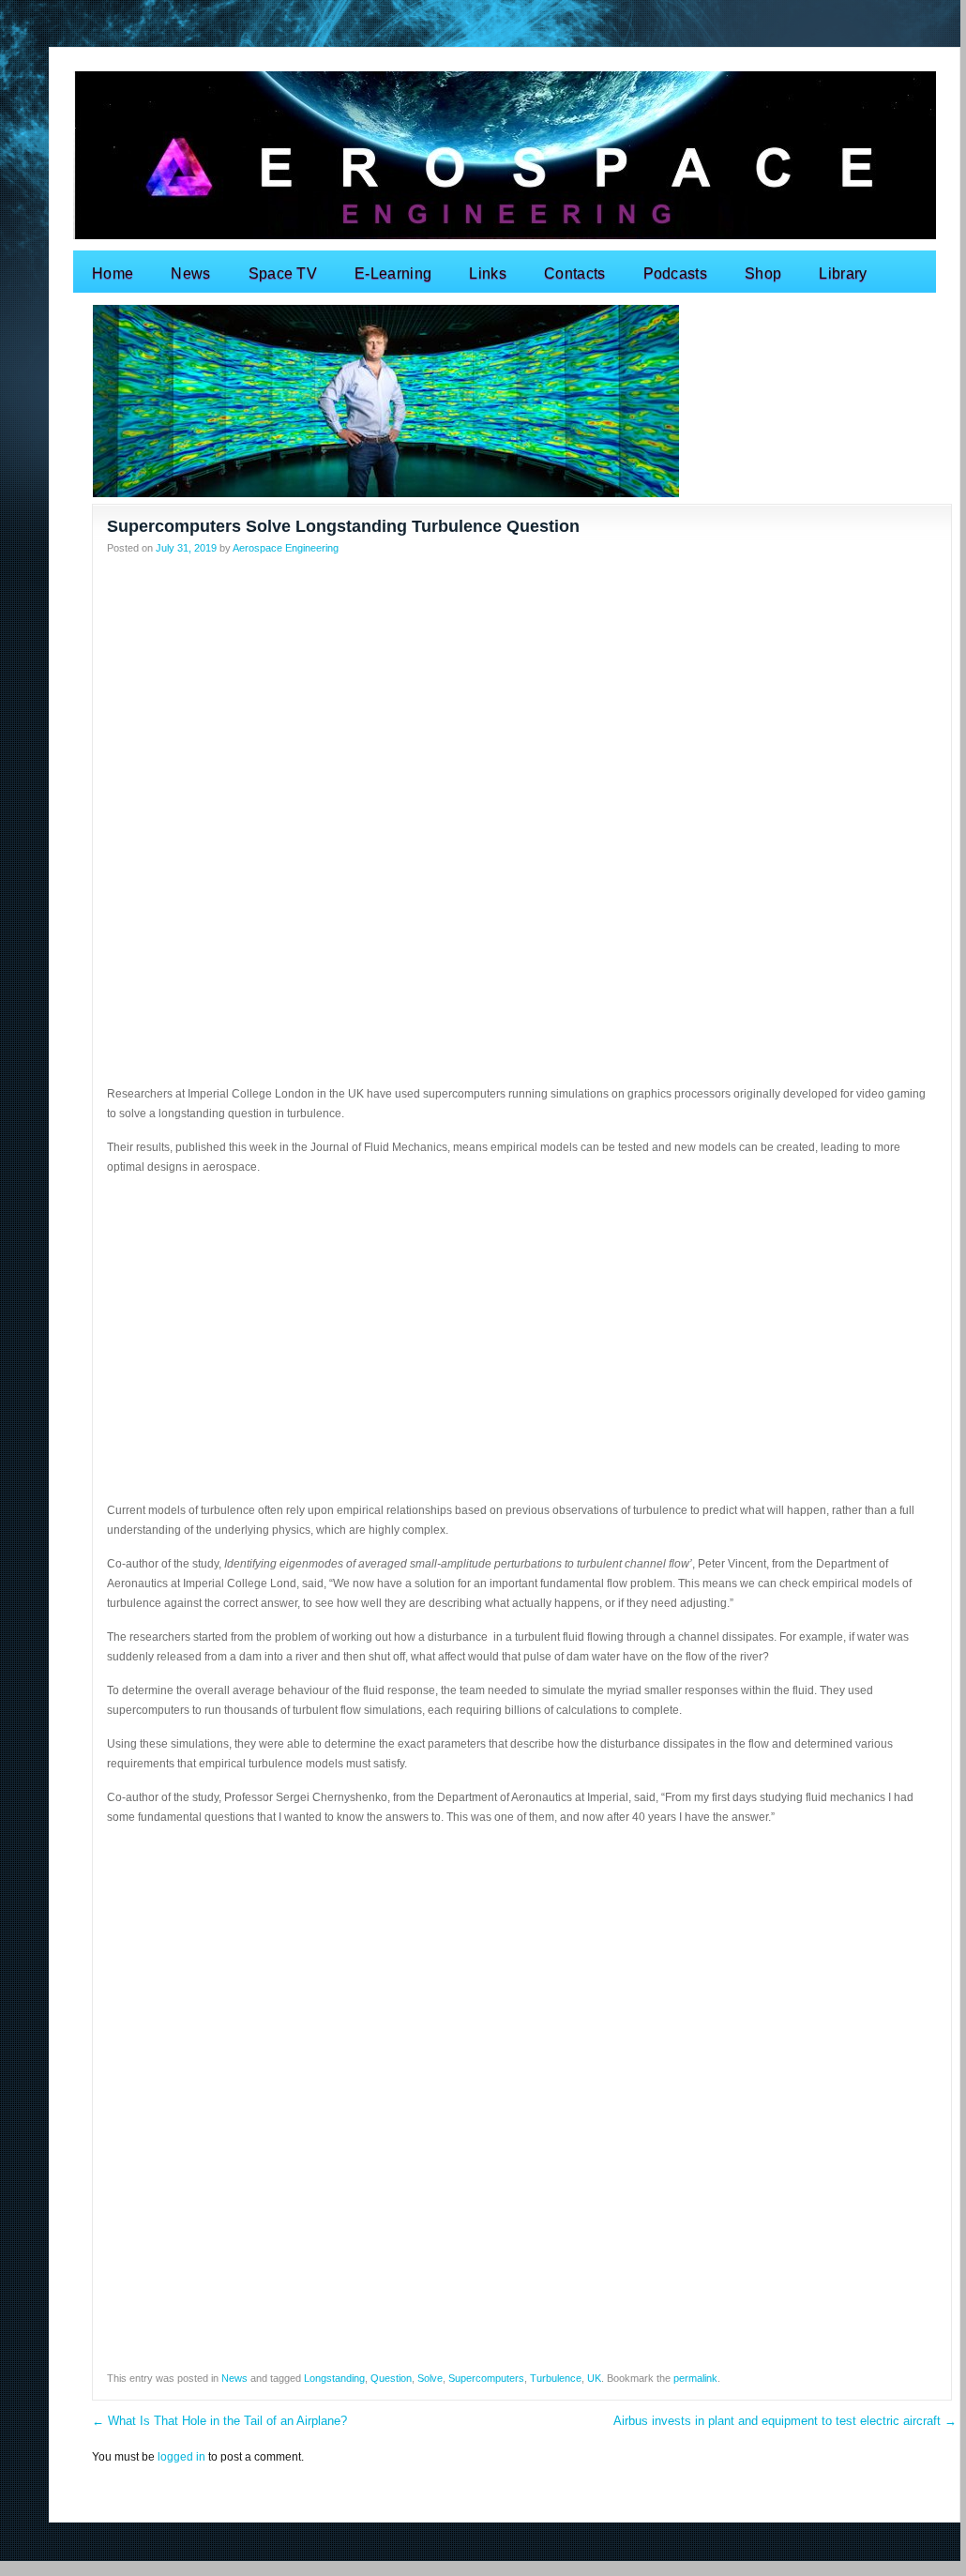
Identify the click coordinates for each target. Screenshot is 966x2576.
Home (113, 273)
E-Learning (393, 273)
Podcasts (676, 273)
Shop (763, 273)
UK (594, 2378)
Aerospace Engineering (286, 548)
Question (391, 2378)
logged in (181, 2457)
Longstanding (334, 2378)
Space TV (283, 273)
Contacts (575, 273)
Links (488, 273)
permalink (695, 2378)
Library (843, 273)
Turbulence (556, 2378)
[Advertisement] (522, 698)
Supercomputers (486, 2378)
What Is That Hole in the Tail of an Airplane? (219, 2421)
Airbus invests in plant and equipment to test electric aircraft (785, 2421)
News (190, 273)
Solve (430, 2378)
